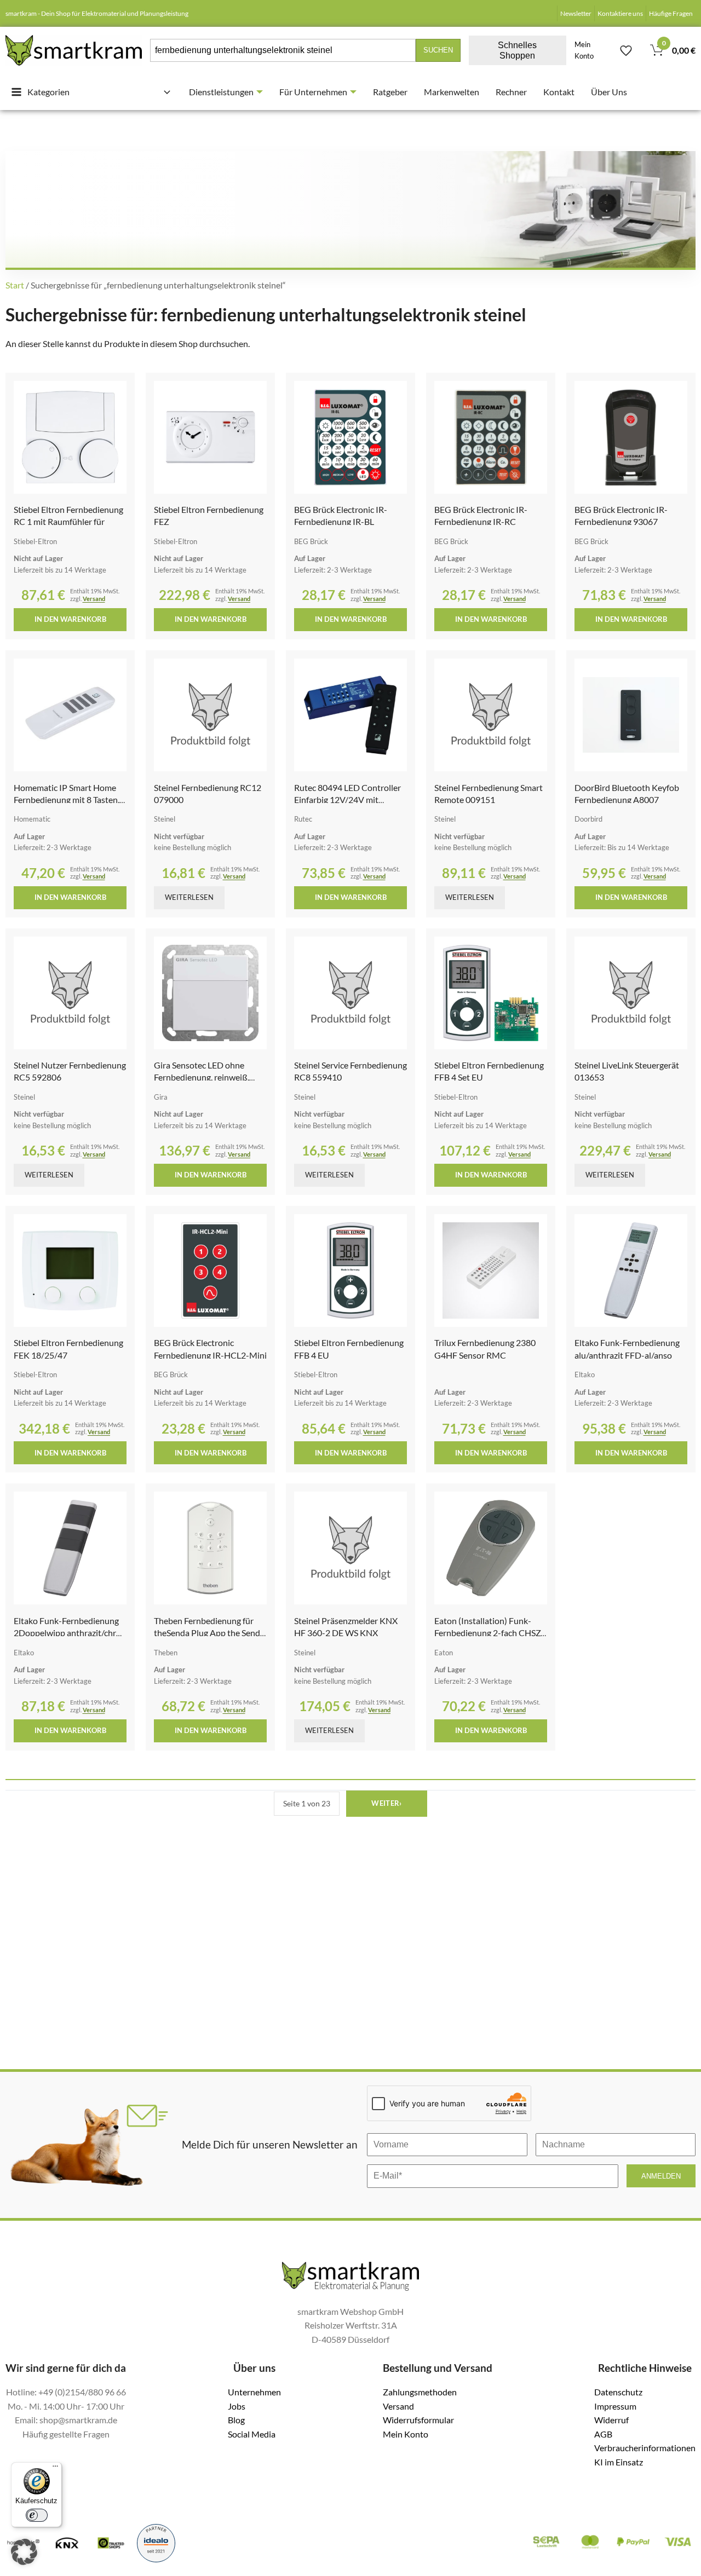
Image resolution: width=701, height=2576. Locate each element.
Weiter (386, 1803)
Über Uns (609, 92)
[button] (24, 2552)
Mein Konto (584, 50)
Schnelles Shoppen (517, 50)
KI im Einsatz (619, 2462)
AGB (603, 2434)
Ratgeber (390, 92)
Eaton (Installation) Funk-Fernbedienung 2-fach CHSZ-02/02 (489, 1633)
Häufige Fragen (671, 13)
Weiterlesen (189, 897)
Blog (236, 2420)
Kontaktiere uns (620, 13)
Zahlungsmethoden (420, 2392)
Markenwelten (452, 92)
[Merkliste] (626, 50)
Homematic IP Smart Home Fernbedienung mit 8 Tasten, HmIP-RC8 (67, 800)
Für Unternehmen (313, 92)
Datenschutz (618, 2392)
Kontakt (559, 92)
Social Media (252, 2434)
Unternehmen (254, 2392)
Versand (94, 599)
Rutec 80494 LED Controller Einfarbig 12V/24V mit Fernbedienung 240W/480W (348, 800)
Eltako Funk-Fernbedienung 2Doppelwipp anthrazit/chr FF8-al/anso (66, 1633)
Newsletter (576, 13)
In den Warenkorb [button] (70, 619)
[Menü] (55, 2469)
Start (15, 285)
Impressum (615, 2406)
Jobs (237, 2406)
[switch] (37, 2515)
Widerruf (611, 2420)
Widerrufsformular (418, 2420)
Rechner (511, 92)
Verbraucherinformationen (645, 2448)
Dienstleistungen (221, 92)
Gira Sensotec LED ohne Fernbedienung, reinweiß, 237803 (202, 1077)
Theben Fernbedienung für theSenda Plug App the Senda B (209, 1633)
